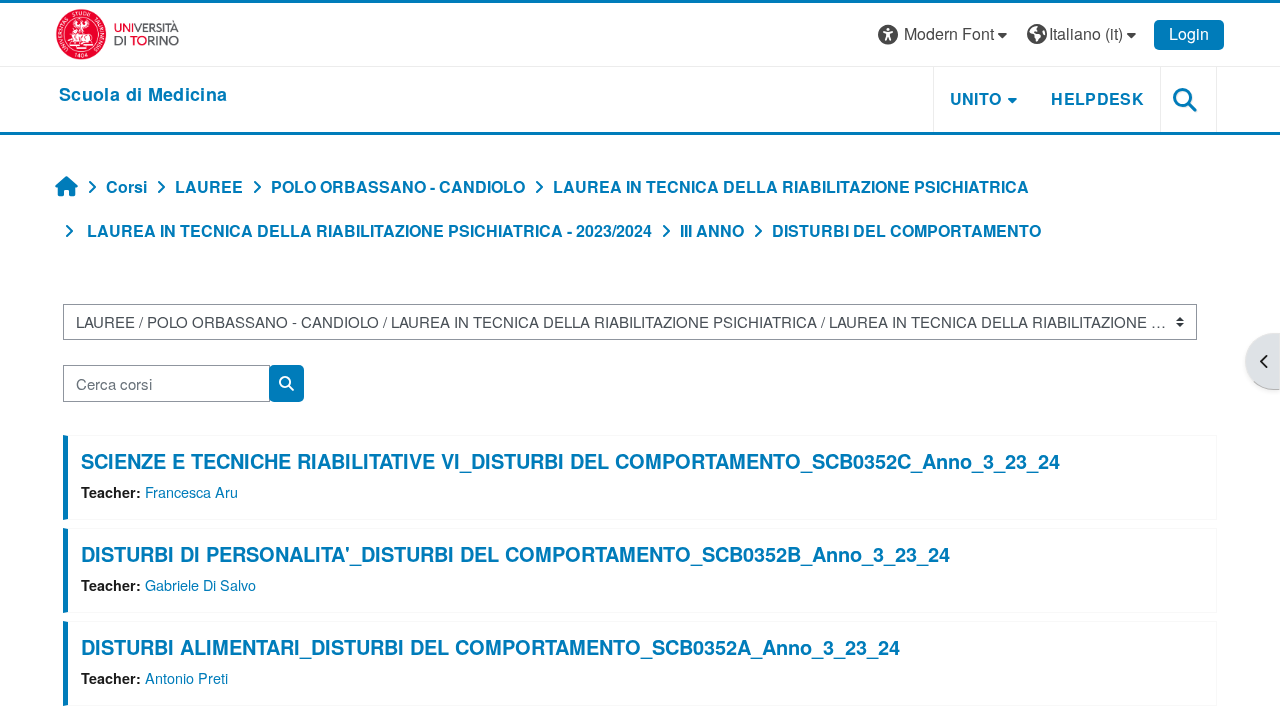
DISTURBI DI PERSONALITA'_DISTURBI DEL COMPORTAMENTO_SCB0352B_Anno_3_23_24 (515, 553)
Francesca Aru (191, 491)
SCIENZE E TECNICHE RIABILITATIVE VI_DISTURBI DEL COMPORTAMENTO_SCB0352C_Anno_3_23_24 (570, 460)
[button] (945, 34)
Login (1189, 33)
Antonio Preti (186, 677)
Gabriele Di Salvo (200, 584)
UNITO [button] (976, 98)
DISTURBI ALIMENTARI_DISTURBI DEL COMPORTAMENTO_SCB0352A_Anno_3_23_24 (490, 646)
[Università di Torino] (117, 32)
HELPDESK (1097, 98)
